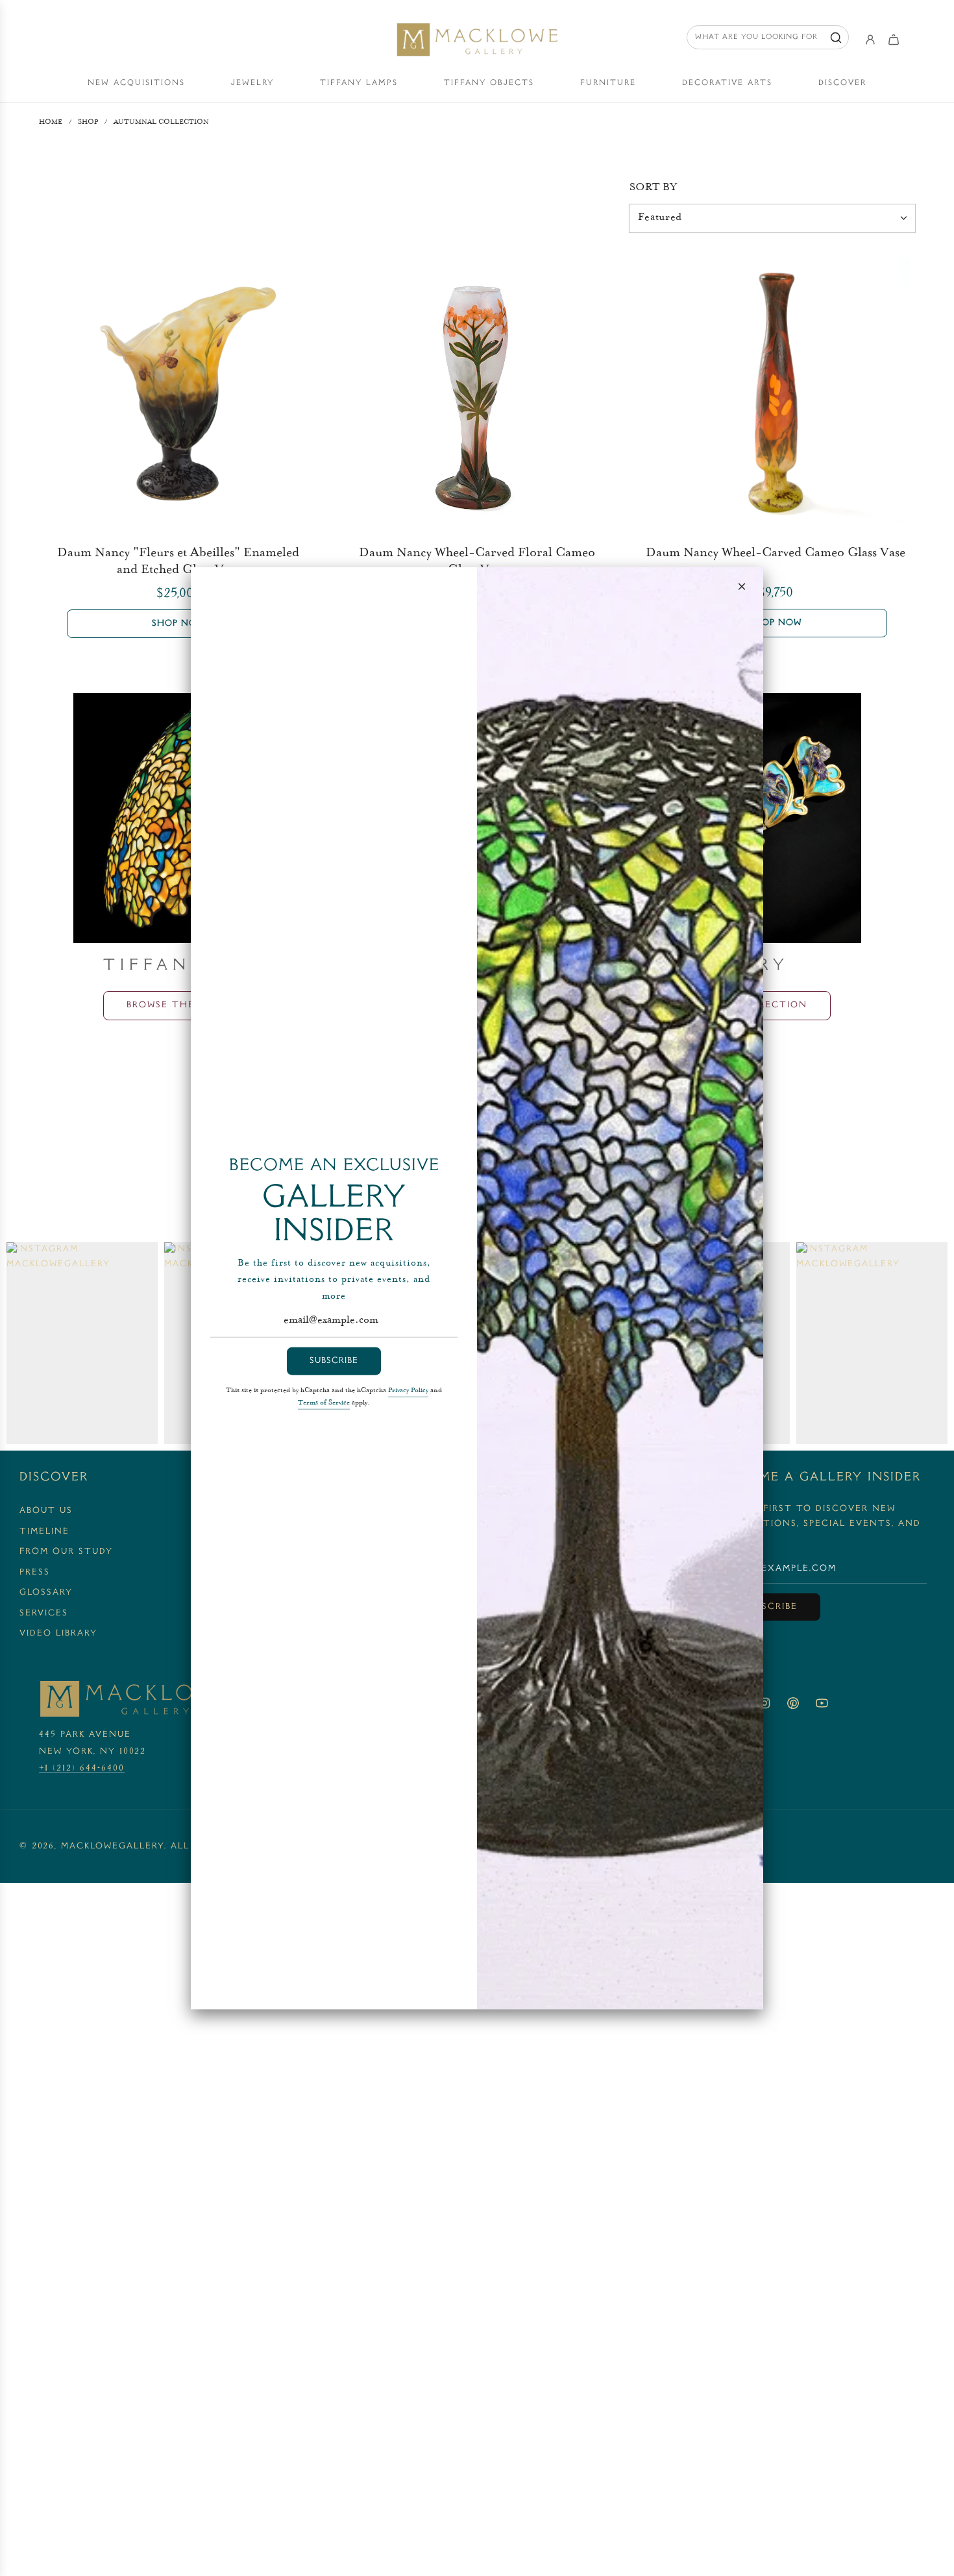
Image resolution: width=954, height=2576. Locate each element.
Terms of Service (324, 1403)
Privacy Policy (408, 1390)
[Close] (742, 586)
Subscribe (334, 1361)
